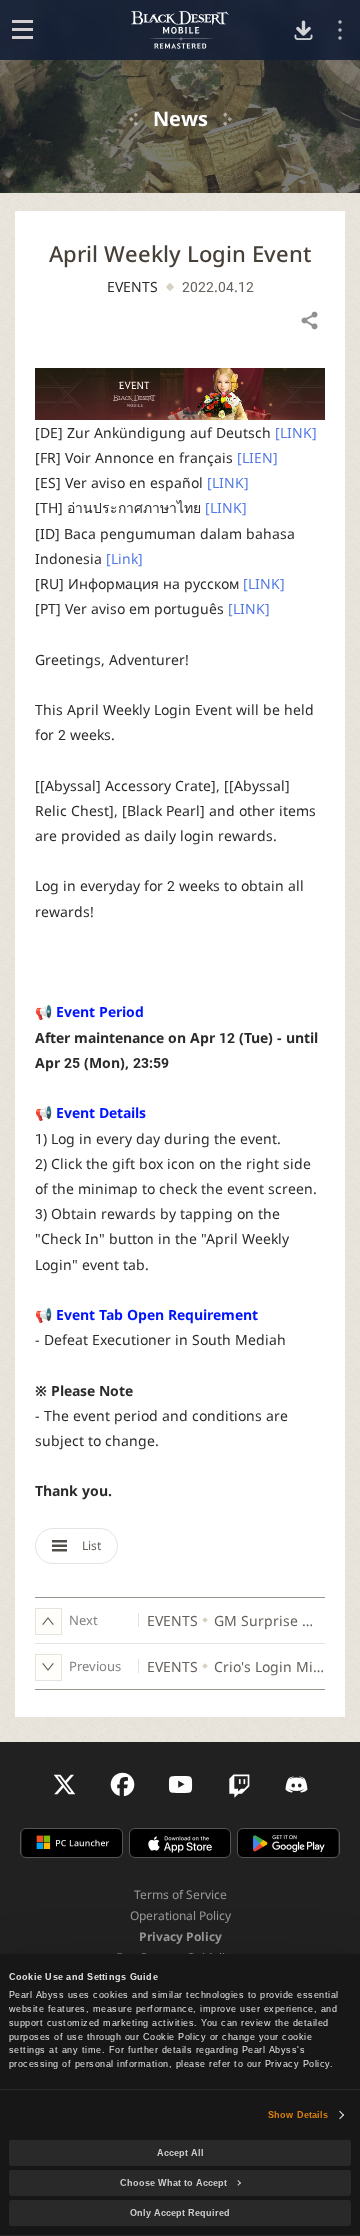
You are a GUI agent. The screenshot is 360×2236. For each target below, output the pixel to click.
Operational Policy (180, 1915)
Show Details (298, 2115)
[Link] (124, 558)
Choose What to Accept (173, 2183)
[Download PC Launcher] (303, 30)
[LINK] (296, 432)
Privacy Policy (180, 1936)
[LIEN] (257, 457)
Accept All (180, 2153)
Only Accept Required (180, 2213)
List (90, 1545)
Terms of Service (180, 1894)
